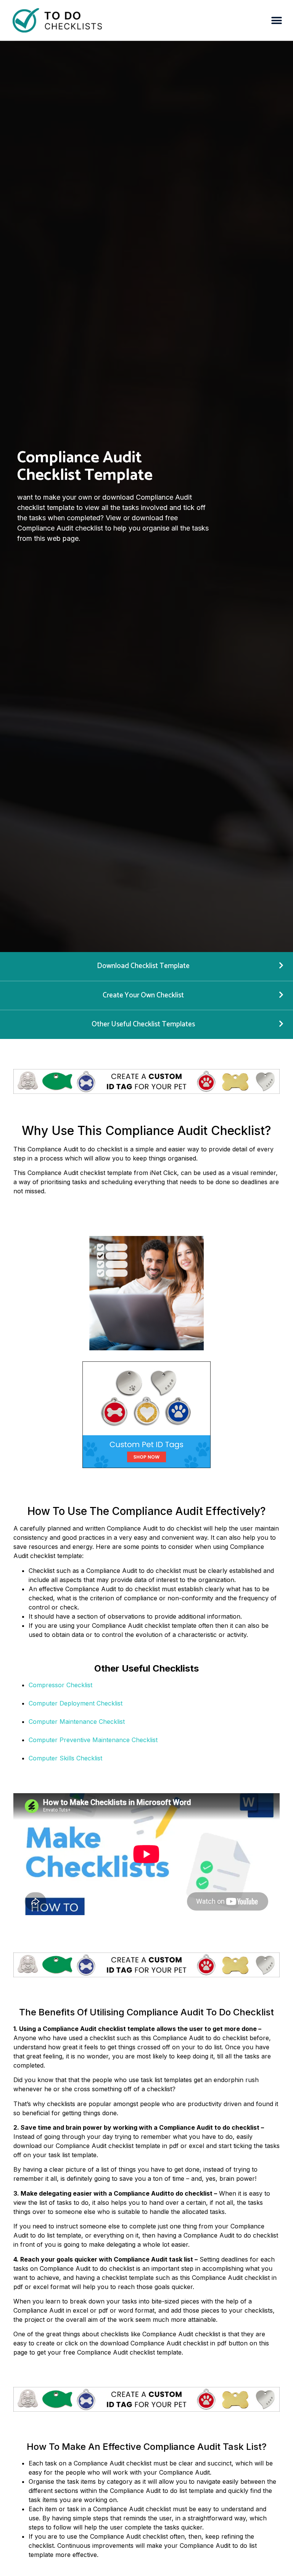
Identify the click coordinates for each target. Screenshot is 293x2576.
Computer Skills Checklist (65, 1758)
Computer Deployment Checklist (76, 1703)
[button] (277, 20)
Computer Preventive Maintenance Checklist (93, 1740)
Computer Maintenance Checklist (77, 1722)
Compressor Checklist (60, 1685)
